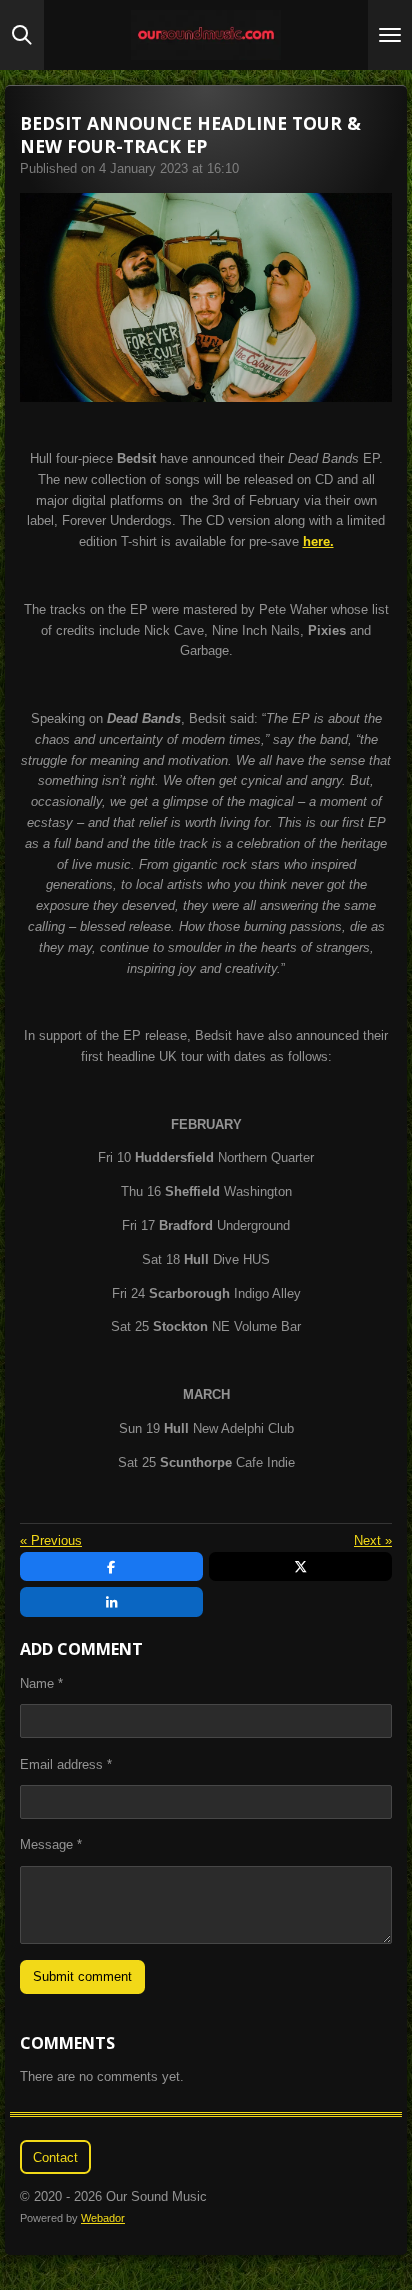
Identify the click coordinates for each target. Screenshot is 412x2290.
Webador (103, 2218)
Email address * (66, 1764)
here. (318, 541)
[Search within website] (22, 35)
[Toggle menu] (390, 35)
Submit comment (82, 1976)
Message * (51, 1844)
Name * (41, 1683)
